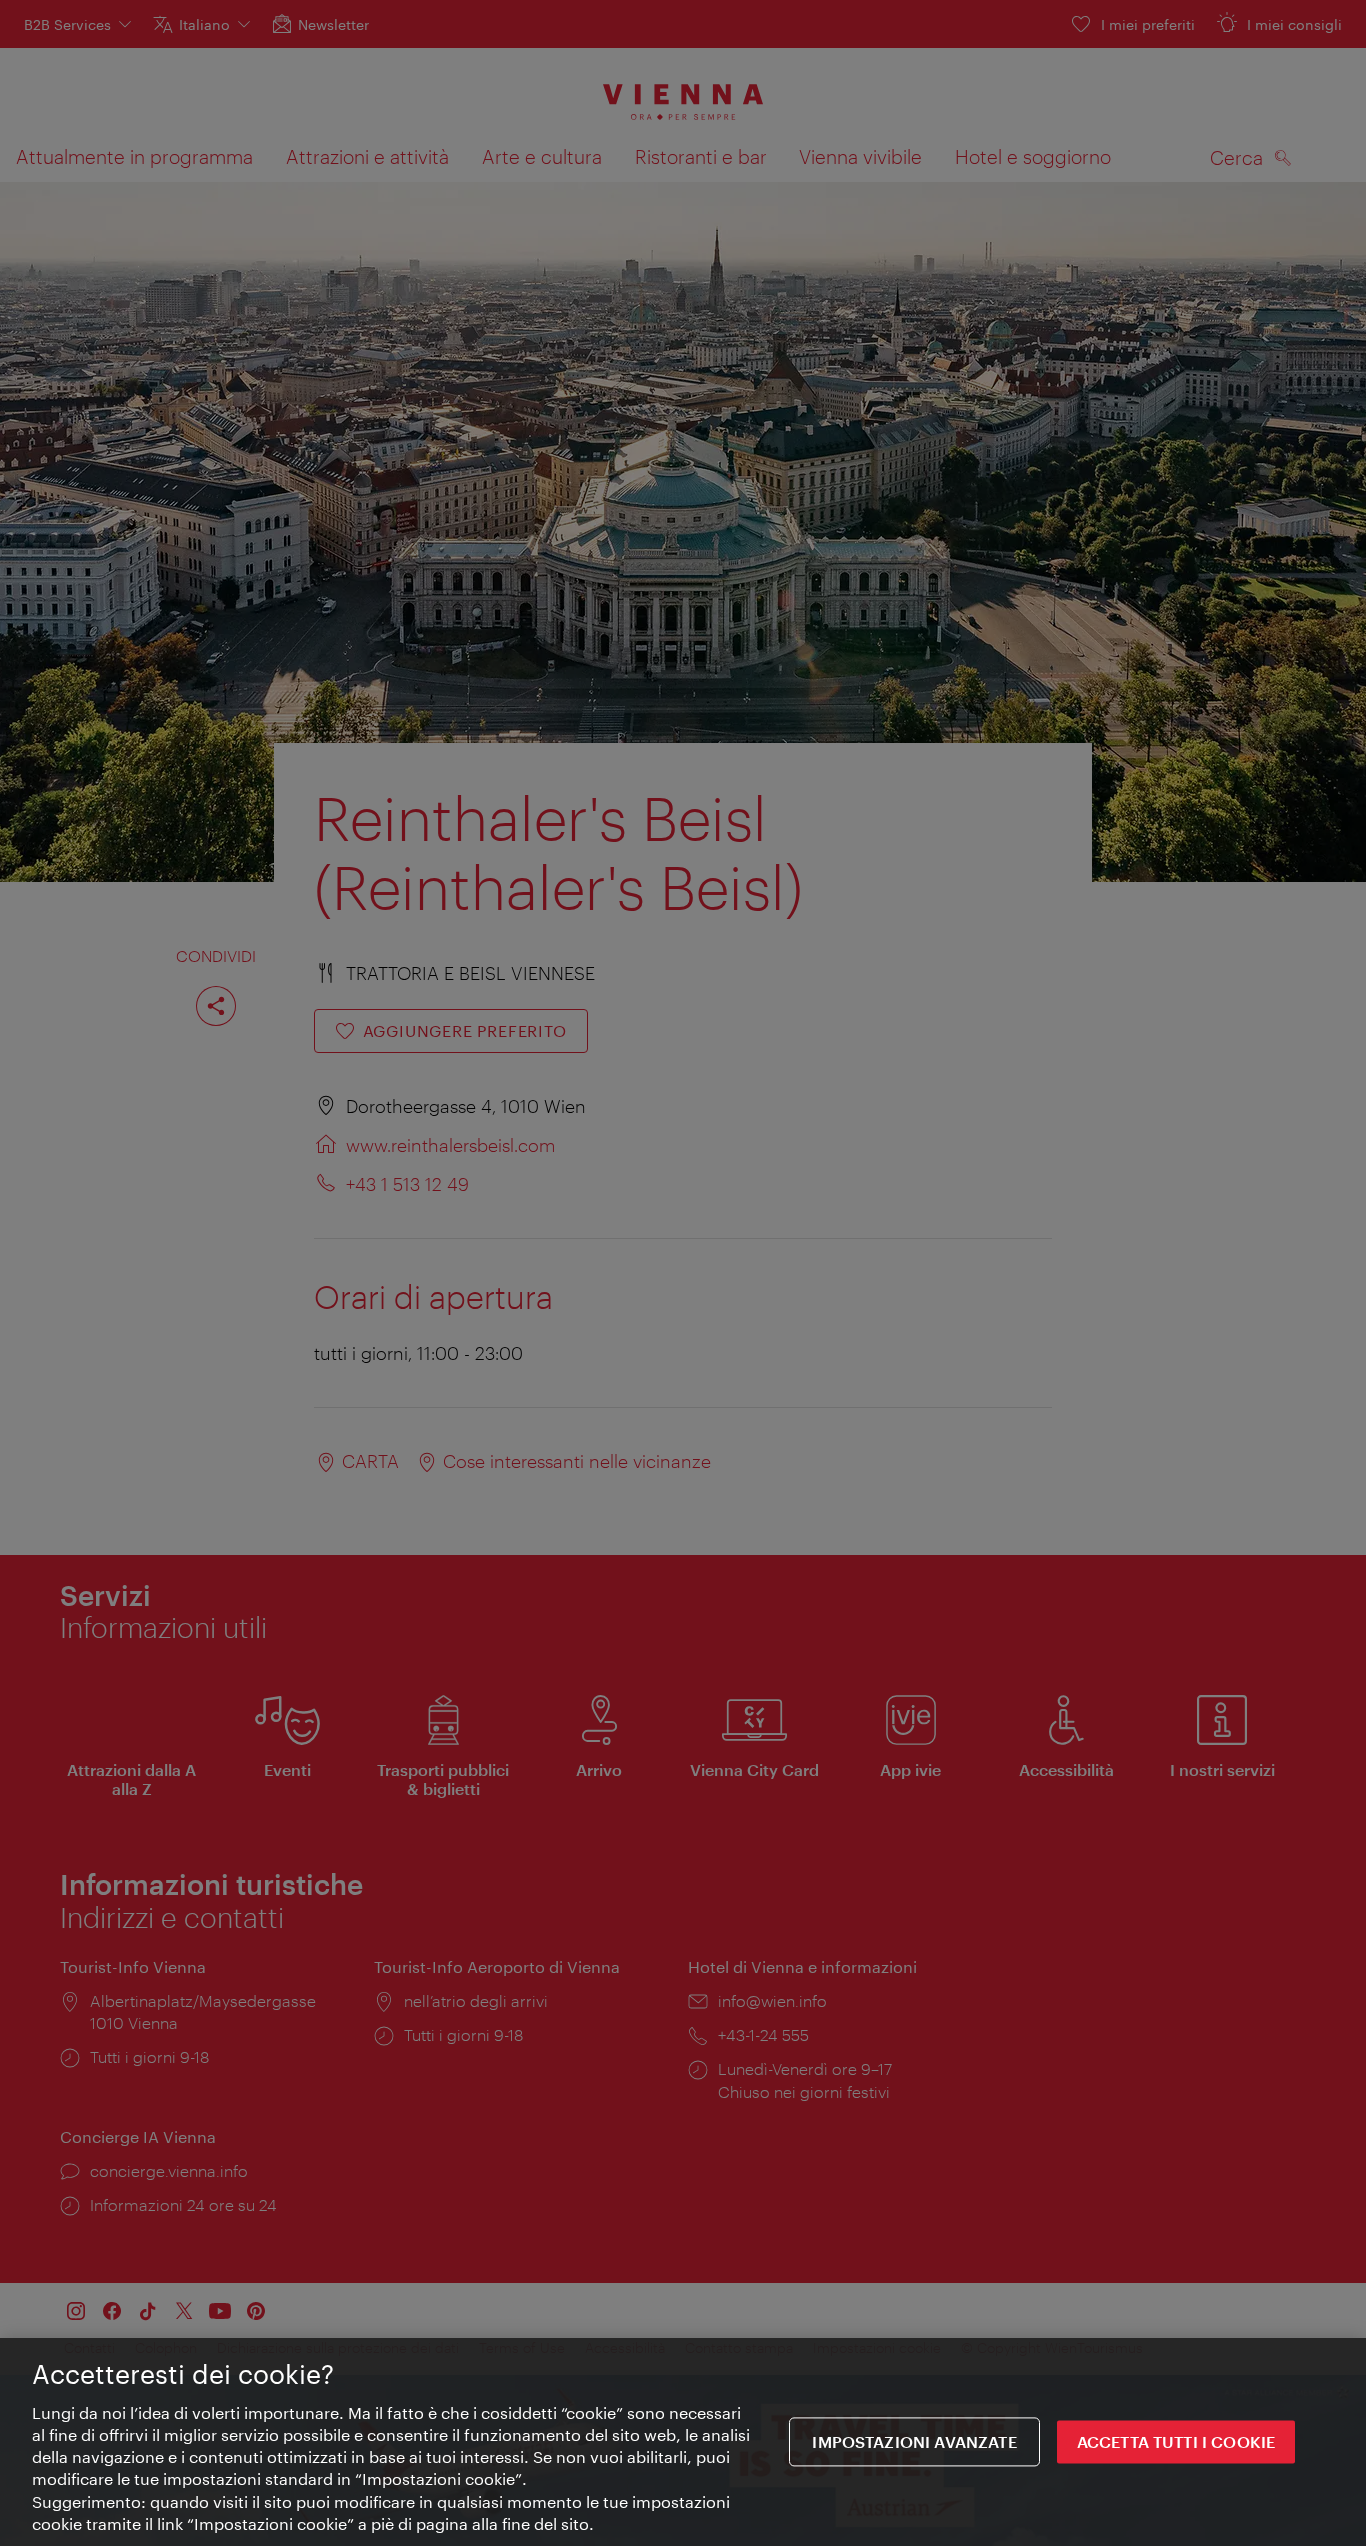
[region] (683, 2442)
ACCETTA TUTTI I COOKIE (1176, 2442)
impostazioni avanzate (914, 2442)
